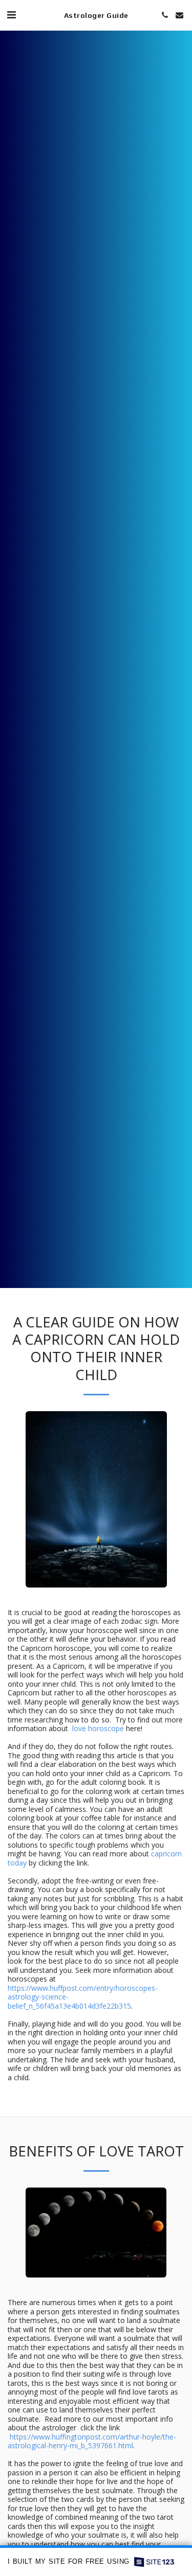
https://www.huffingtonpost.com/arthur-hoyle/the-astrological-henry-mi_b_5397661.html (92, 2441)
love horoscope (98, 1728)
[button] (11, 15)
